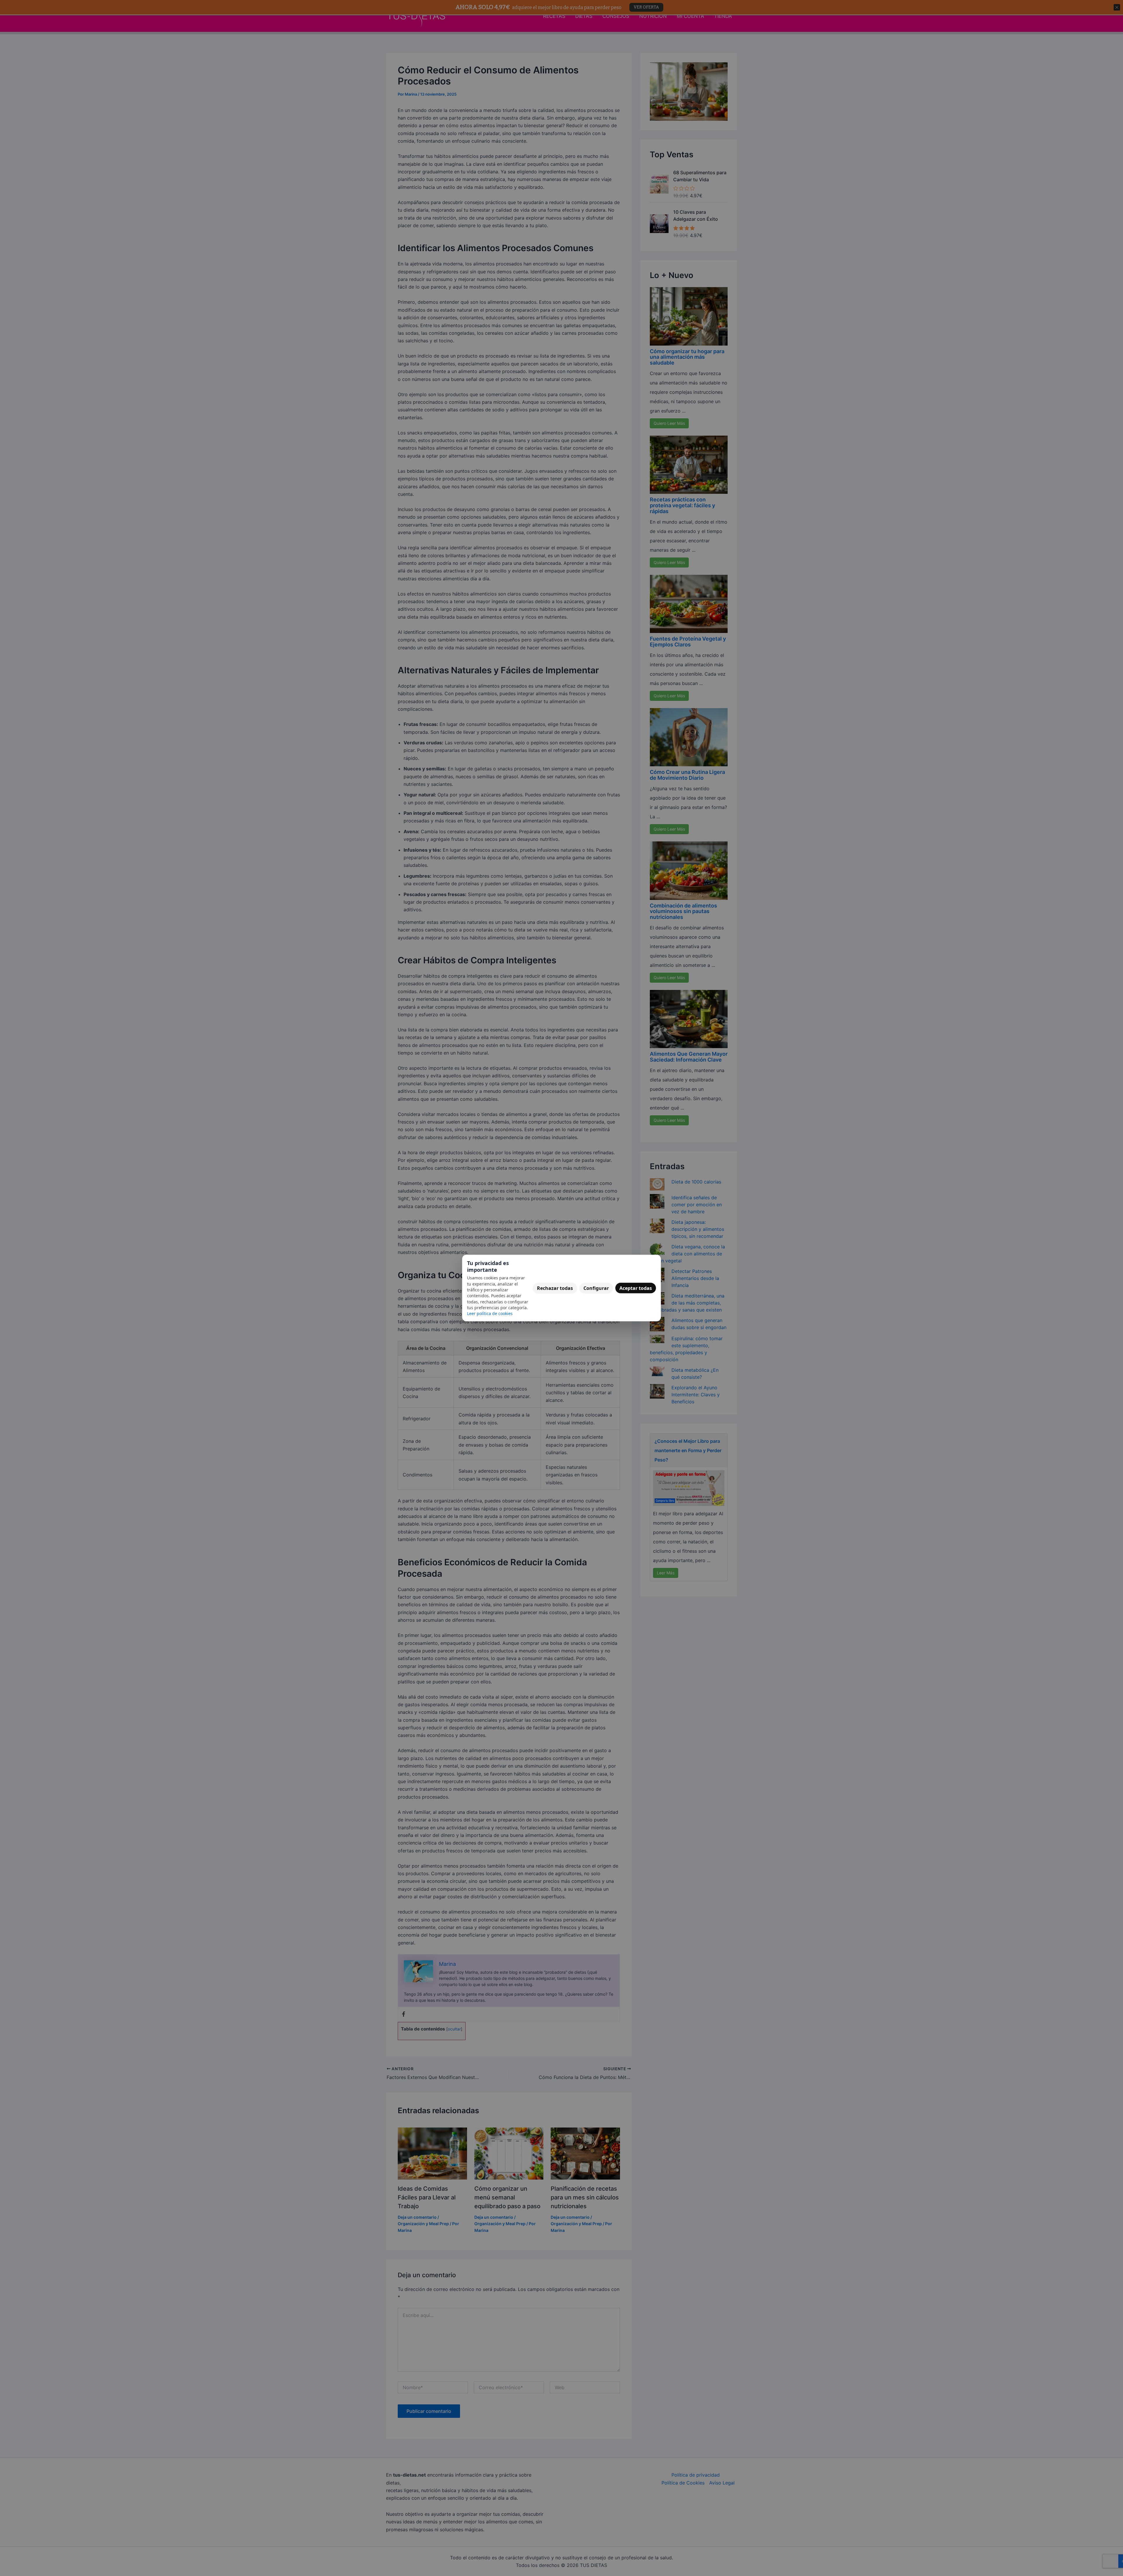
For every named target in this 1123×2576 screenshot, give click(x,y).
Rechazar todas (555, 1288)
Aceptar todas (636, 1288)
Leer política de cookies (490, 1313)
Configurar (596, 1288)
